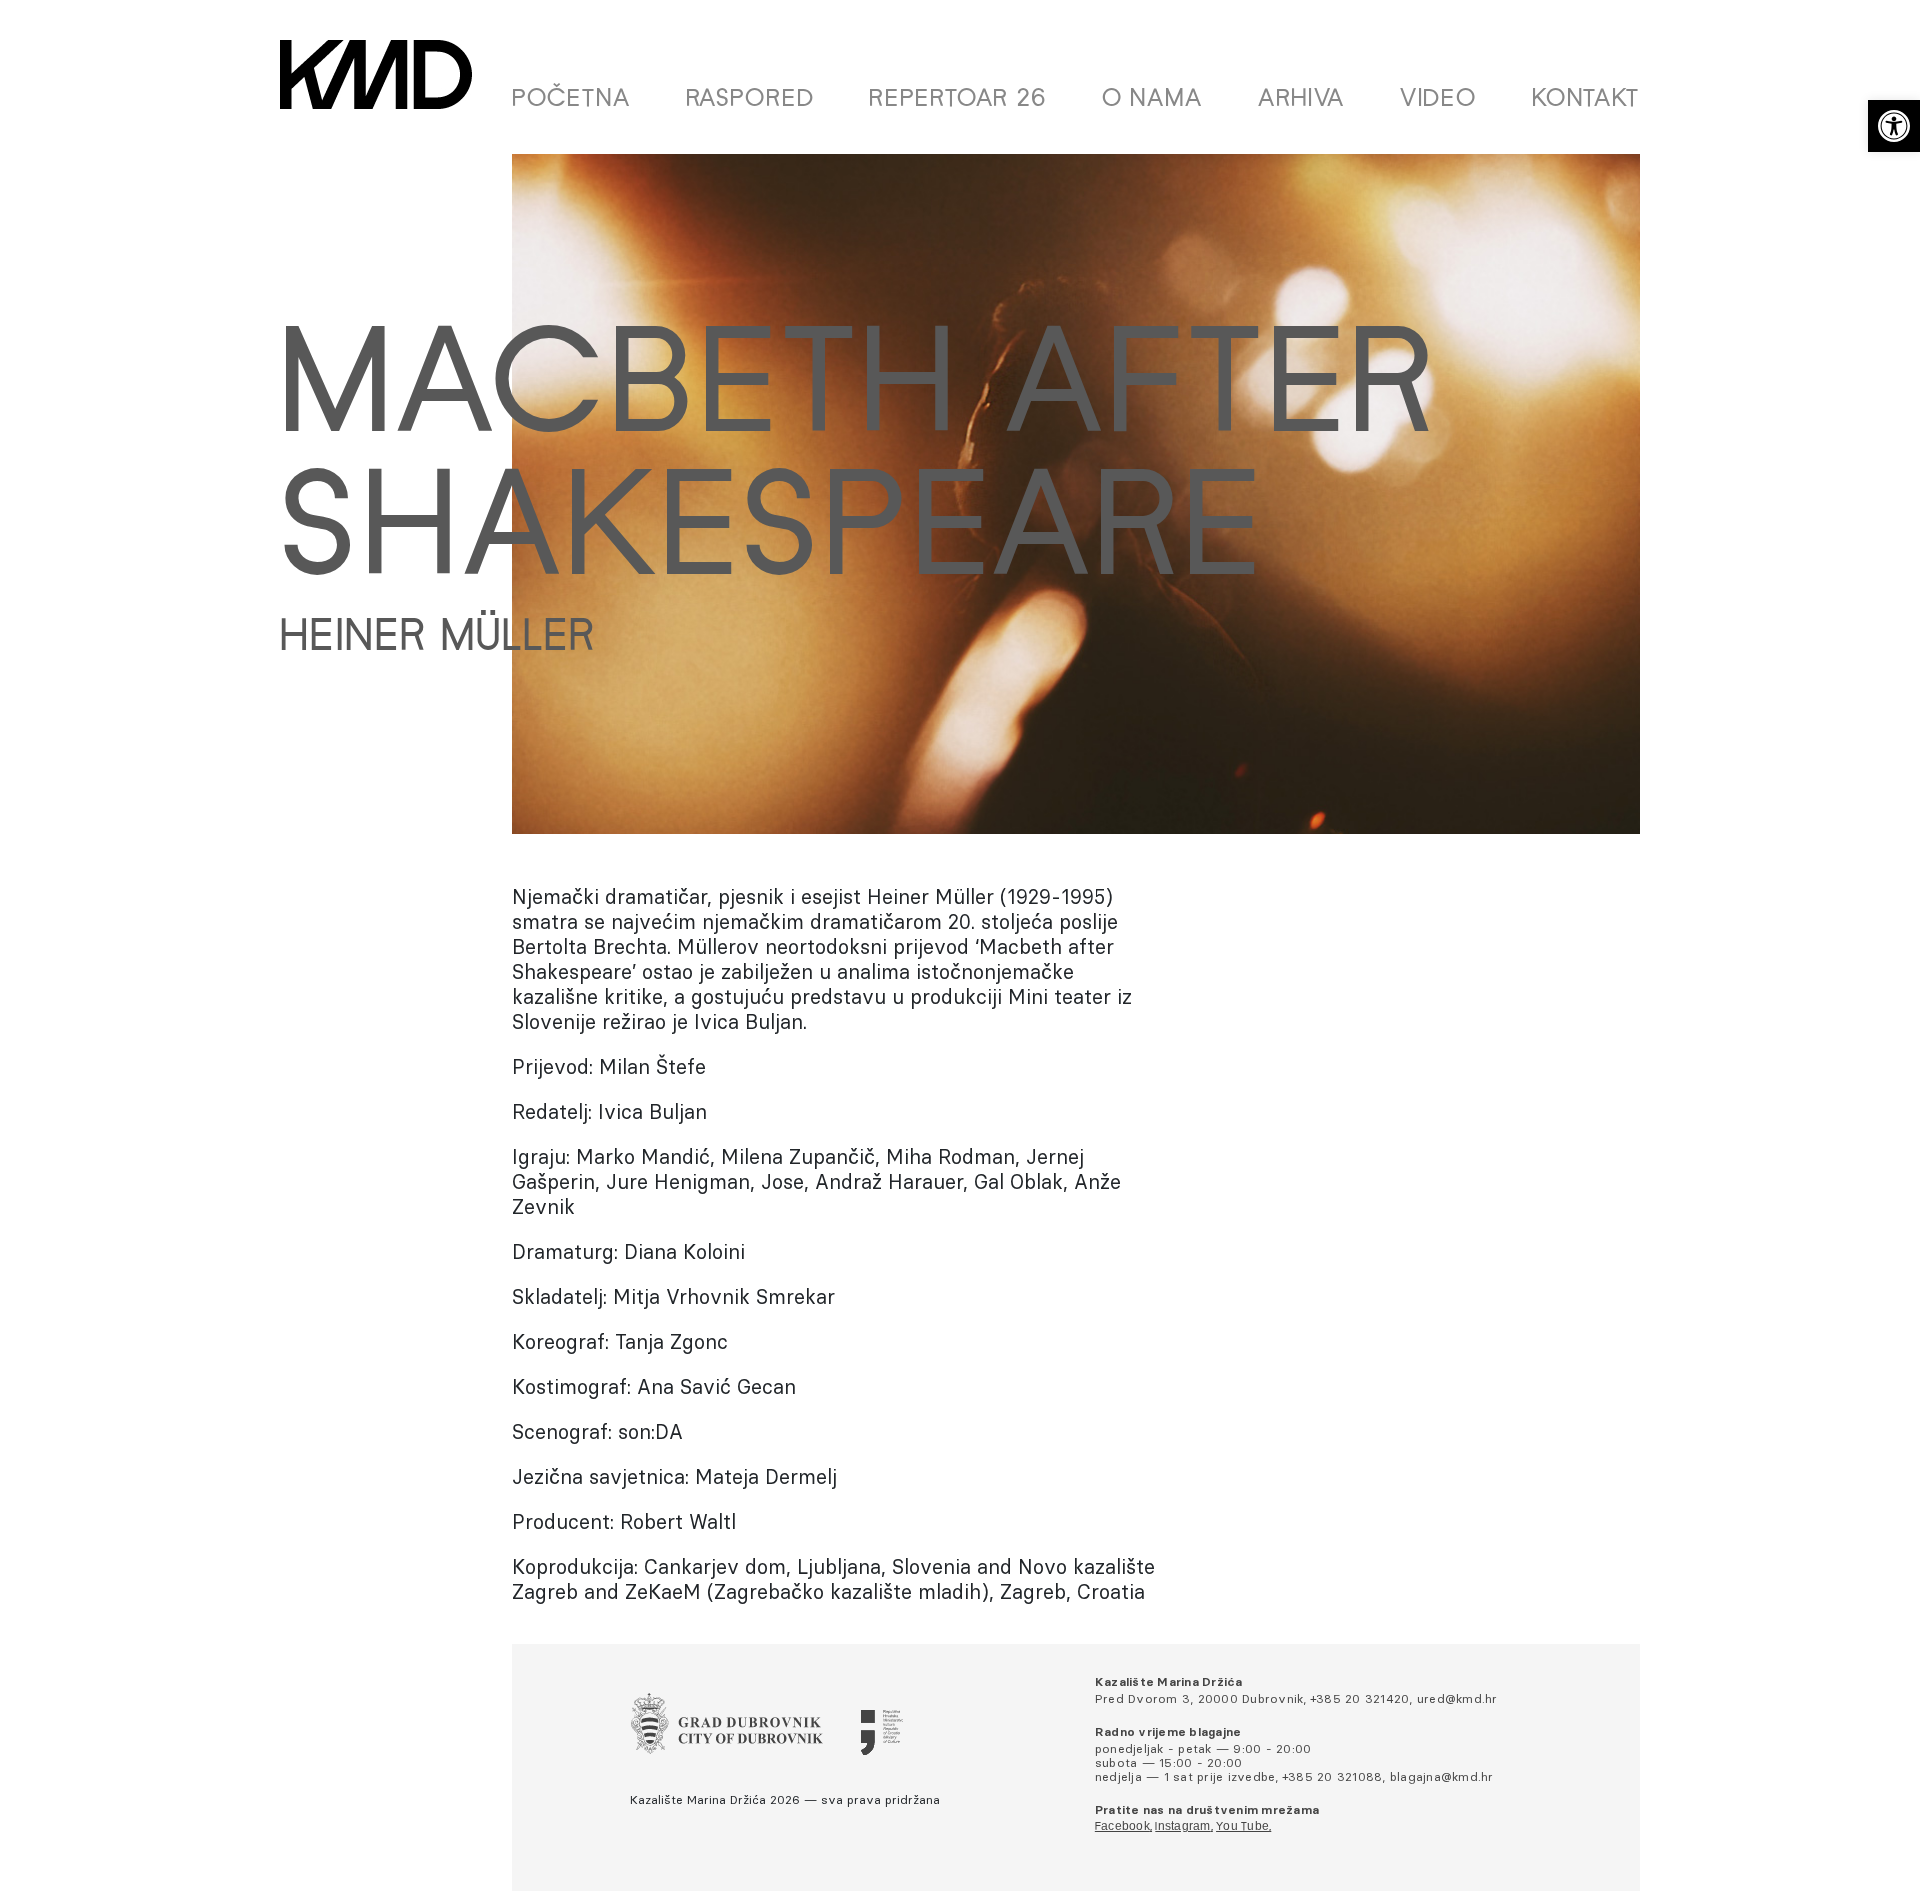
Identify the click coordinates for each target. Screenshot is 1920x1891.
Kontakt (1586, 100)
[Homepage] (376, 74)
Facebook (1122, 1827)
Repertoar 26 (958, 100)
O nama (1152, 100)
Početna (571, 100)
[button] (1894, 126)
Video (1438, 100)
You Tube (1242, 1827)
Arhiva (1301, 100)
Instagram (1182, 1827)
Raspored (750, 100)
